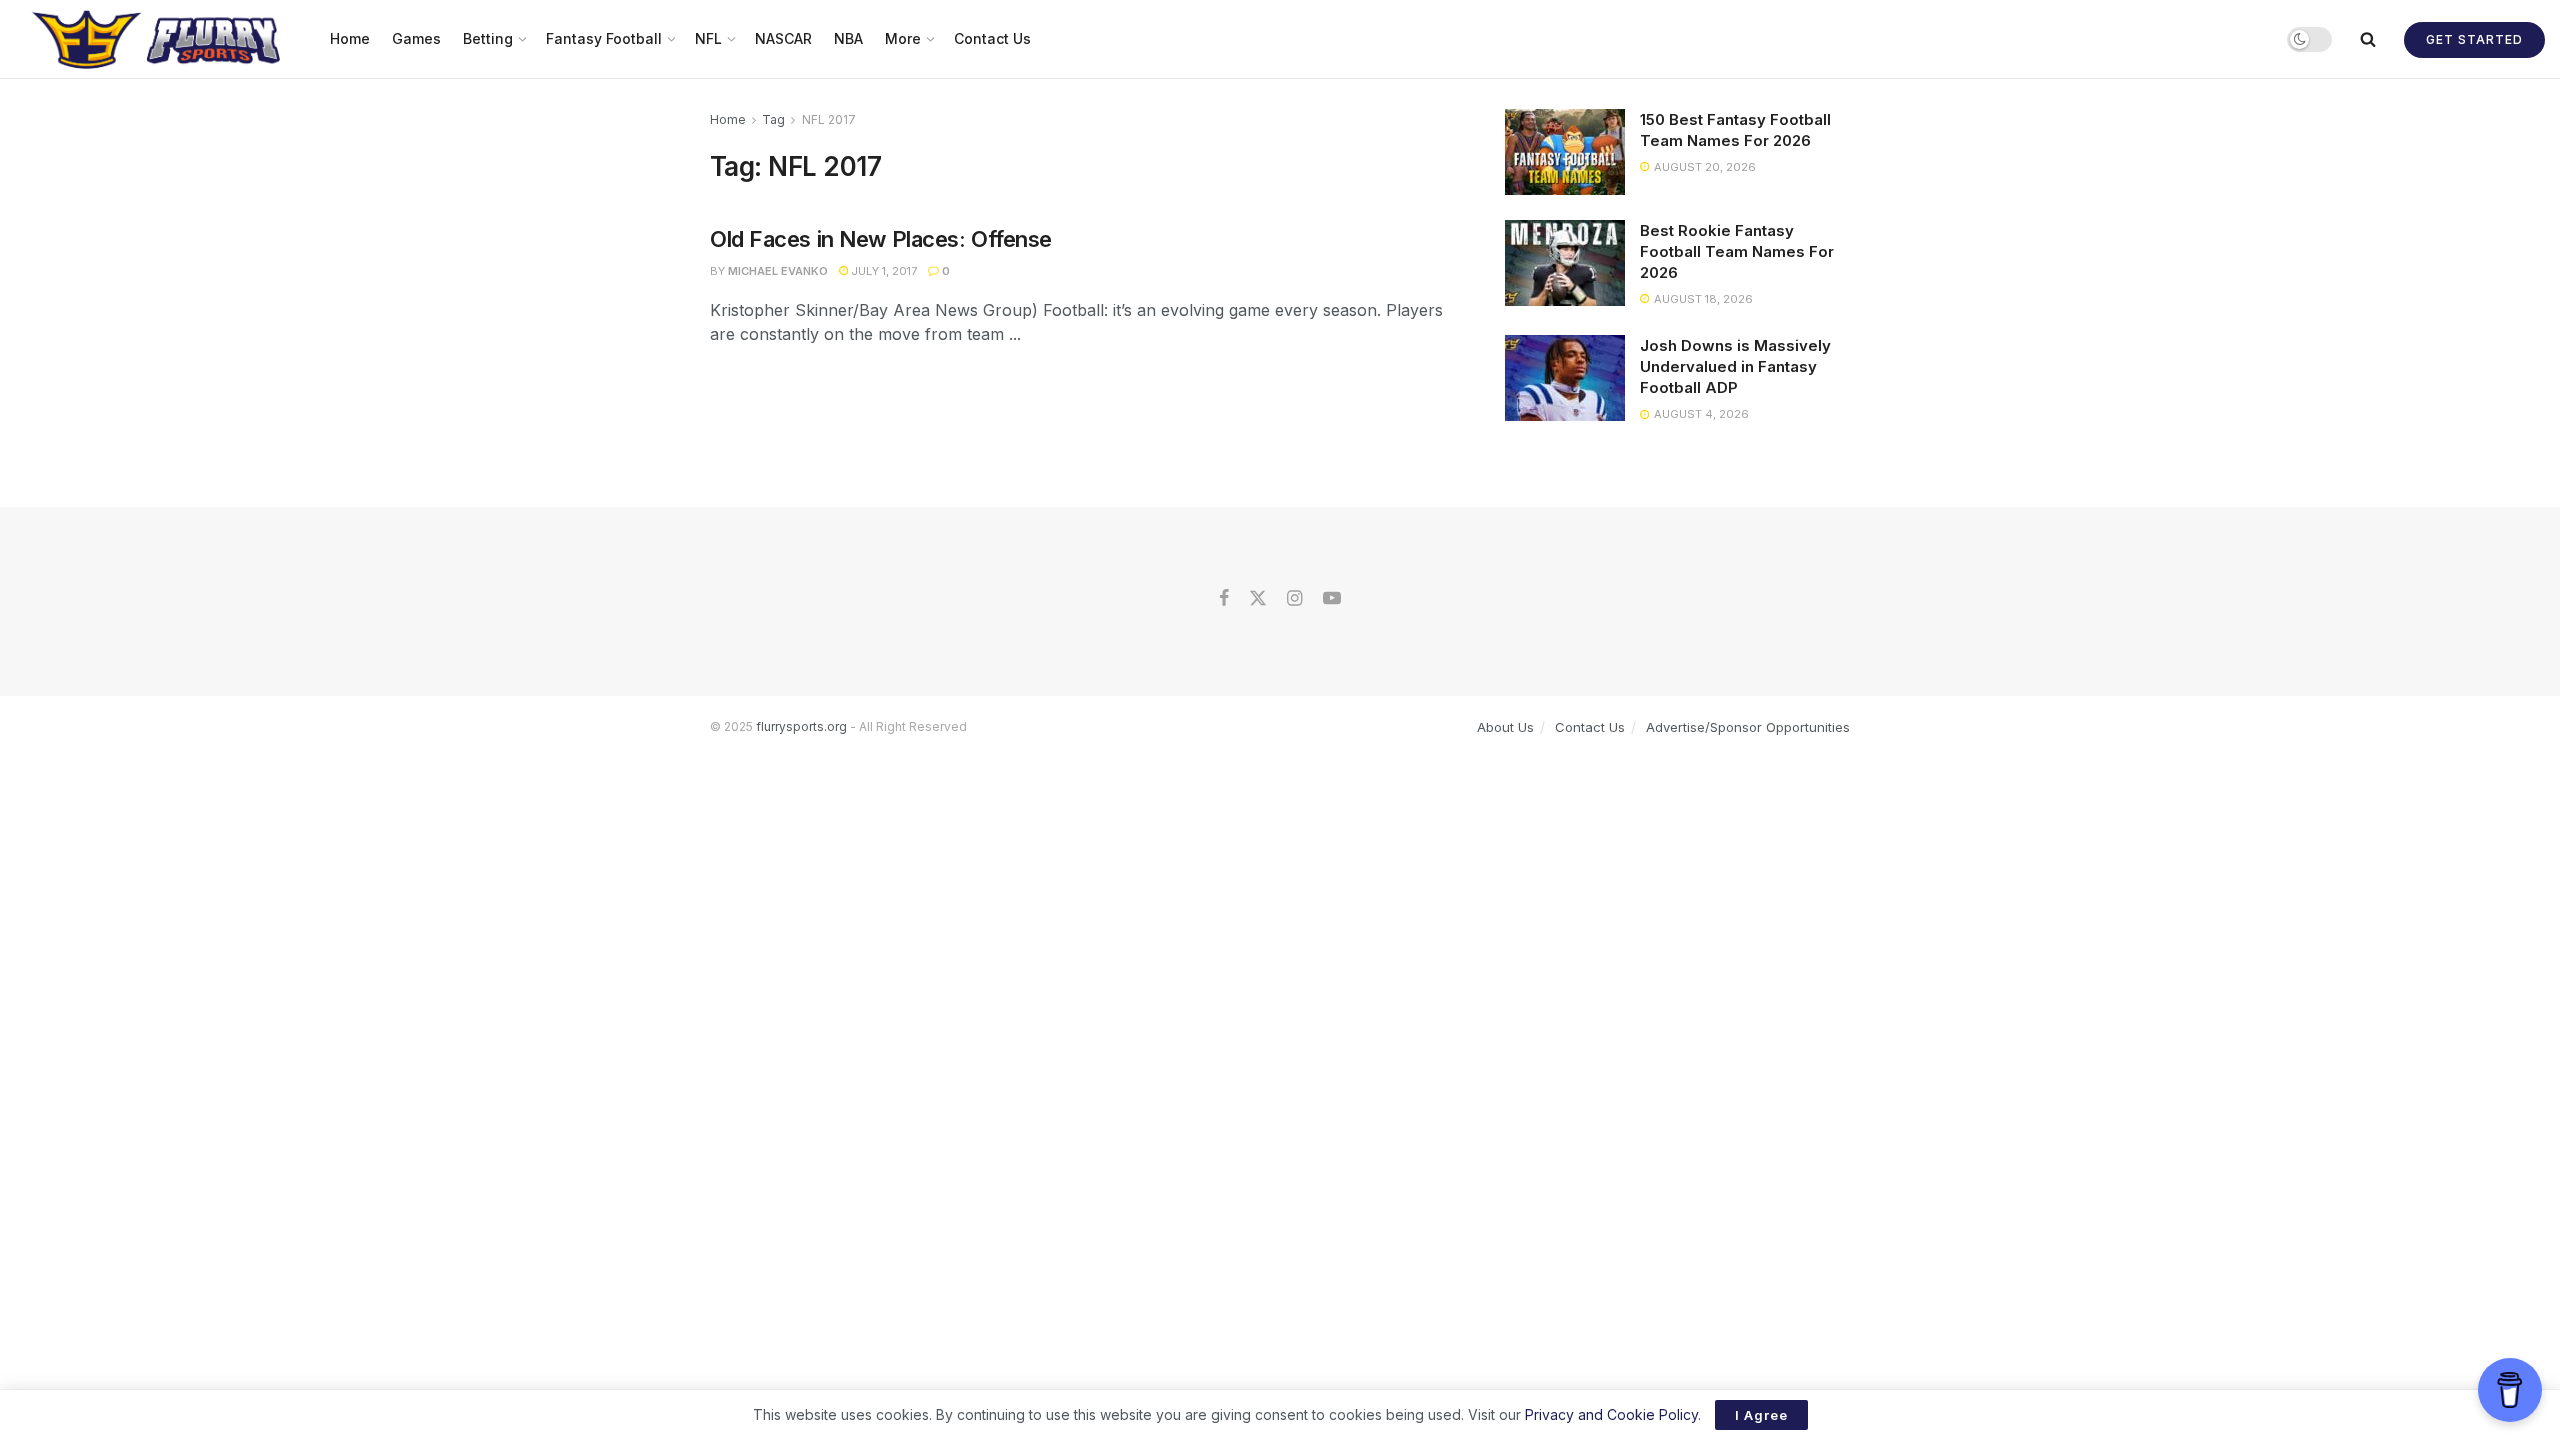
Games (416, 38)
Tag (773, 119)
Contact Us (992, 38)
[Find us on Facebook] (1224, 599)
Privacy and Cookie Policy (1611, 1414)
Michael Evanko (778, 271)
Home (350, 38)
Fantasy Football (604, 38)
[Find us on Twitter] (1258, 599)
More (903, 38)
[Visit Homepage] (158, 39)
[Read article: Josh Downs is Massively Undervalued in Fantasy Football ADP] (1565, 378)
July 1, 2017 (882, 271)
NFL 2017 (829, 119)
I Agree (1761, 1415)
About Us (1505, 727)
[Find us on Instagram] (1294, 599)
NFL (708, 38)
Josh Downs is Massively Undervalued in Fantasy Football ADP (1735, 366)
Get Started (2474, 39)
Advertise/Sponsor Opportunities (1748, 727)
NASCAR (783, 38)
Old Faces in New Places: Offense (881, 239)
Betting (488, 38)
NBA (848, 38)
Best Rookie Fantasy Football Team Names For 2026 (1737, 251)
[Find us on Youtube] (1332, 599)
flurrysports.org (801, 726)
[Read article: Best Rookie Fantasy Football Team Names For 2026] (1565, 263)
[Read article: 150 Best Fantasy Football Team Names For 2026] (1565, 152)
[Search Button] (2368, 39)
